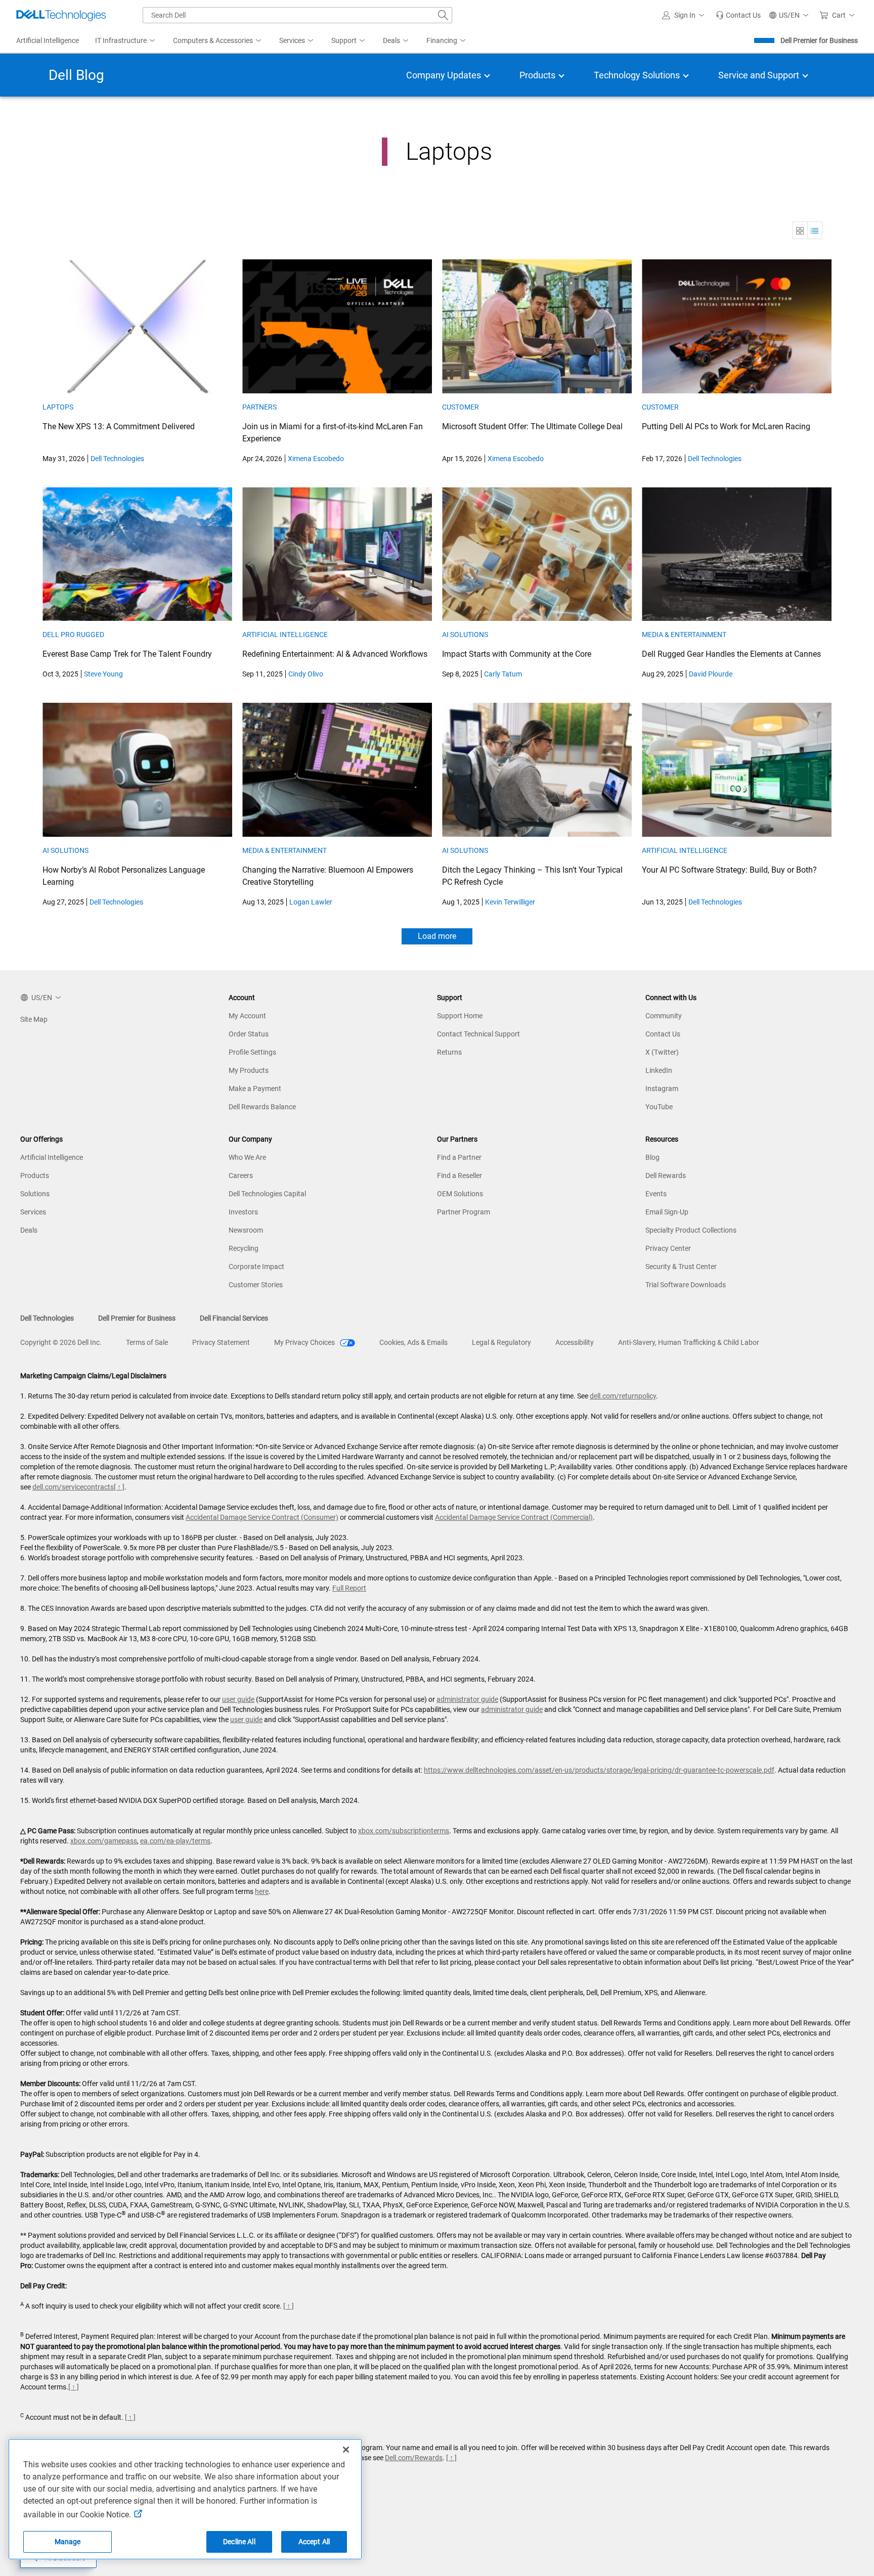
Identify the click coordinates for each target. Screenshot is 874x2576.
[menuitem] (126, 41)
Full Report (349, 1588)
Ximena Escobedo (316, 459)
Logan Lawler (311, 902)
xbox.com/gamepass (104, 1841)
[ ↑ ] (119, 1487)
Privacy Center (668, 1248)
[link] (738, 15)
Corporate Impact (256, 1267)
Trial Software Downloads (686, 1285)
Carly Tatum (503, 674)
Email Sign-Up (667, 1212)
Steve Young (103, 674)
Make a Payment (255, 1089)
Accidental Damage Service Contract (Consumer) (262, 1517)
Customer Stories (256, 1285)
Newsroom (246, 1230)
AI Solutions (465, 635)
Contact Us (663, 1034)
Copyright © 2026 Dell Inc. (61, 1342)
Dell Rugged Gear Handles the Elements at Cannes (731, 654)
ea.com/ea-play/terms (175, 1841)
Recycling (244, 1248)
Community (664, 1016)
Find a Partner (459, 1157)
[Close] (346, 2450)
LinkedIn (659, 1070)
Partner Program (464, 1212)
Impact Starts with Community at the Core (517, 654)
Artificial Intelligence (285, 635)
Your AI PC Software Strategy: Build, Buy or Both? (729, 870)
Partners (259, 407)
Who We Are (247, 1157)
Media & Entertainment (684, 635)
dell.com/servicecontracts (73, 1487)
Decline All (239, 2542)
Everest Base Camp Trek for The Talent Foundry (127, 654)
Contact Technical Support (478, 1034)
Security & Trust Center (681, 1267)
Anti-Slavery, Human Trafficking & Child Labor (689, 1342)
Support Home (460, 1016)
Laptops (58, 407)
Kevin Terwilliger (510, 902)
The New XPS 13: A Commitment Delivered (119, 426)
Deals (29, 1230)
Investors (243, 1212)
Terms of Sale (147, 1342)
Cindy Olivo (306, 674)
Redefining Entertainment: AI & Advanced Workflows (335, 654)
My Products (249, 1070)
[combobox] (297, 15)
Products (35, 1176)
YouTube (659, 1107)
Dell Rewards (666, 1176)
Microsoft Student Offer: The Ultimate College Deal (532, 426)
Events (656, 1194)
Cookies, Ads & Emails (413, 1342)
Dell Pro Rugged (73, 635)
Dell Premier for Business (819, 40)
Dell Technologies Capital (267, 1194)
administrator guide (467, 1699)
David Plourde (711, 674)
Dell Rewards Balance (262, 1107)
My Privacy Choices (305, 1342)
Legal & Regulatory (501, 1342)
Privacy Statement (221, 1342)
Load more (437, 936)
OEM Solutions (460, 1194)
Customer (461, 407)
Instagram (662, 1089)
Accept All (314, 2542)
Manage (68, 2542)
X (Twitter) (662, 1052)
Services (33, 1212)
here (262, 1891)
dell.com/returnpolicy (623, 1396)
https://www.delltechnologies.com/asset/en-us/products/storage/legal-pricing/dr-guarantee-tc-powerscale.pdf (599, 1770)
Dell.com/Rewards (414, 2458)
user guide (238, 1699)
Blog (652, 1157)
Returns (449, 1052)
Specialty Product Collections (691, 1230)
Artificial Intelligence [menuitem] (48, 40)
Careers (241, 1176)
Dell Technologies (117, 459)
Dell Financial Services (234, 1318)
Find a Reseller (460, 1176)
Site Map (34, 1019)
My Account (247, 1016)
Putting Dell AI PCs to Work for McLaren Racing (726, 426)
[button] (685, 15)
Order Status (249, 1034)
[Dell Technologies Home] (61, 15)
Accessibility (575, 1342)
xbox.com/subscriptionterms (404, 1831)
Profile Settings (252, 1052)
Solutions (35, 1194)
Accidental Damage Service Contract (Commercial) (514, 1517)
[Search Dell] (443, 15)
